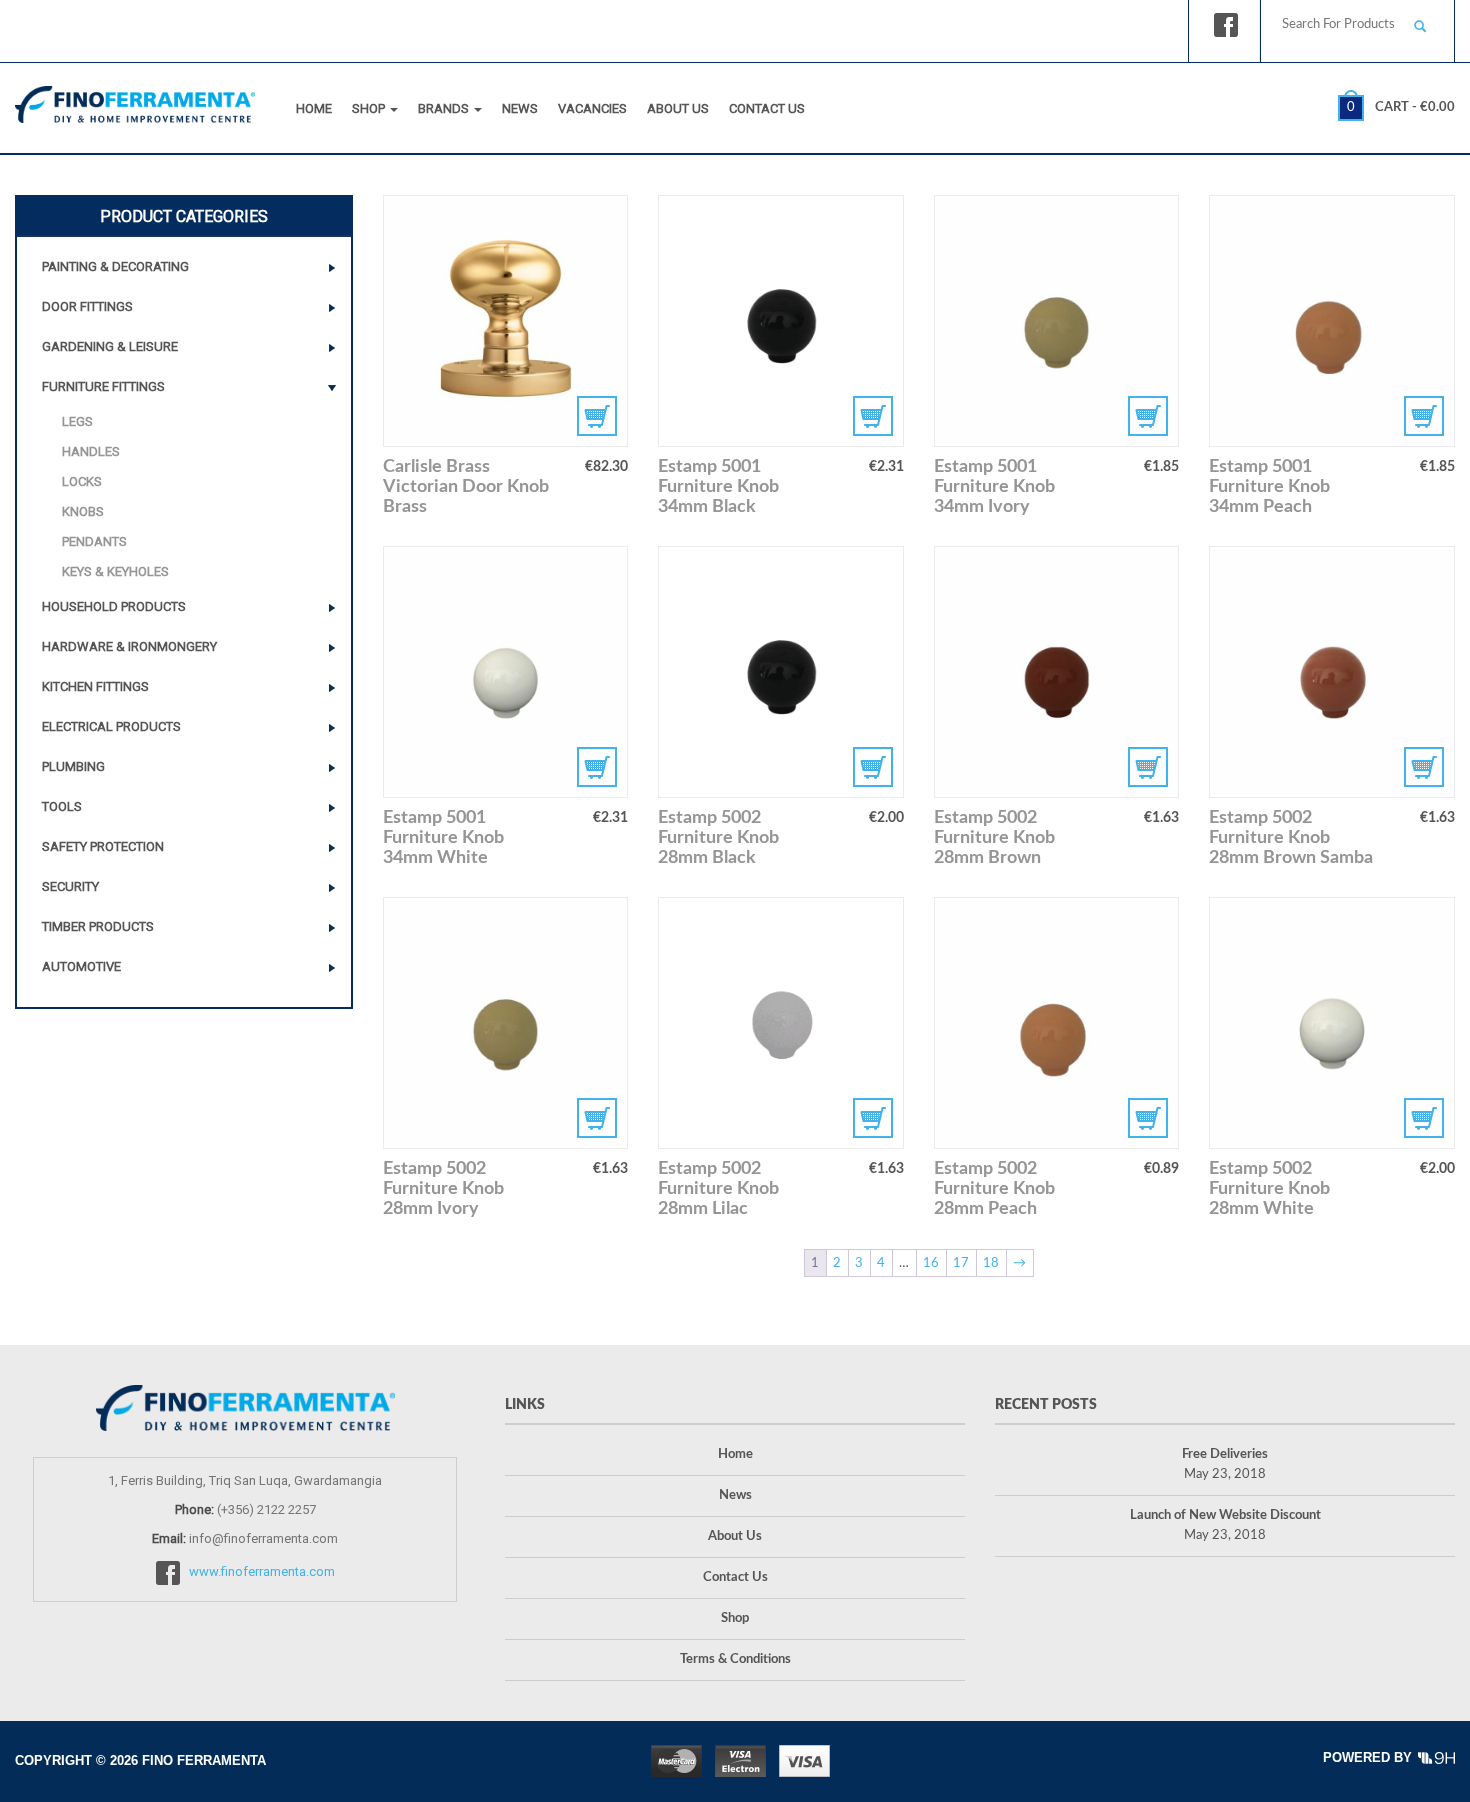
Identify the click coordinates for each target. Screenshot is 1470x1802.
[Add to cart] (781, 321)
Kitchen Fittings (95, 686)
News (520, 108)
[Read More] (506, 321)
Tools (62, 806)
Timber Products (98, 926)
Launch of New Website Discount (1225, 1515)
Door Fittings (87, 306)
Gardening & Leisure (110, 346)
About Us (678, 108)
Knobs (83, 511)
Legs (77, 421)
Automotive (81, 966)
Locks (82, 481)
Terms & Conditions (735, 1659)
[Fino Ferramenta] (135, 100)
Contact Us (767, 108)
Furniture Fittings (103, 386)
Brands (445, 108)
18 (991, 1263)
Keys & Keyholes (115, 571)
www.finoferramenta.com (262, 1572)
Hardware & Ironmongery (129, 646)
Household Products (114, 606)
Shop (370, 108)
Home (314, 108)
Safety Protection (103, 846)
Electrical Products (111, 726)
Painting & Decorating (115, 266)
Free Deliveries (1225, 1454)
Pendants (94, 541)
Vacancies (592, 108)
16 (931, 1263)
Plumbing (73, 766)
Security (70, 886)
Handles (91, 451)
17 (961, 1263)
